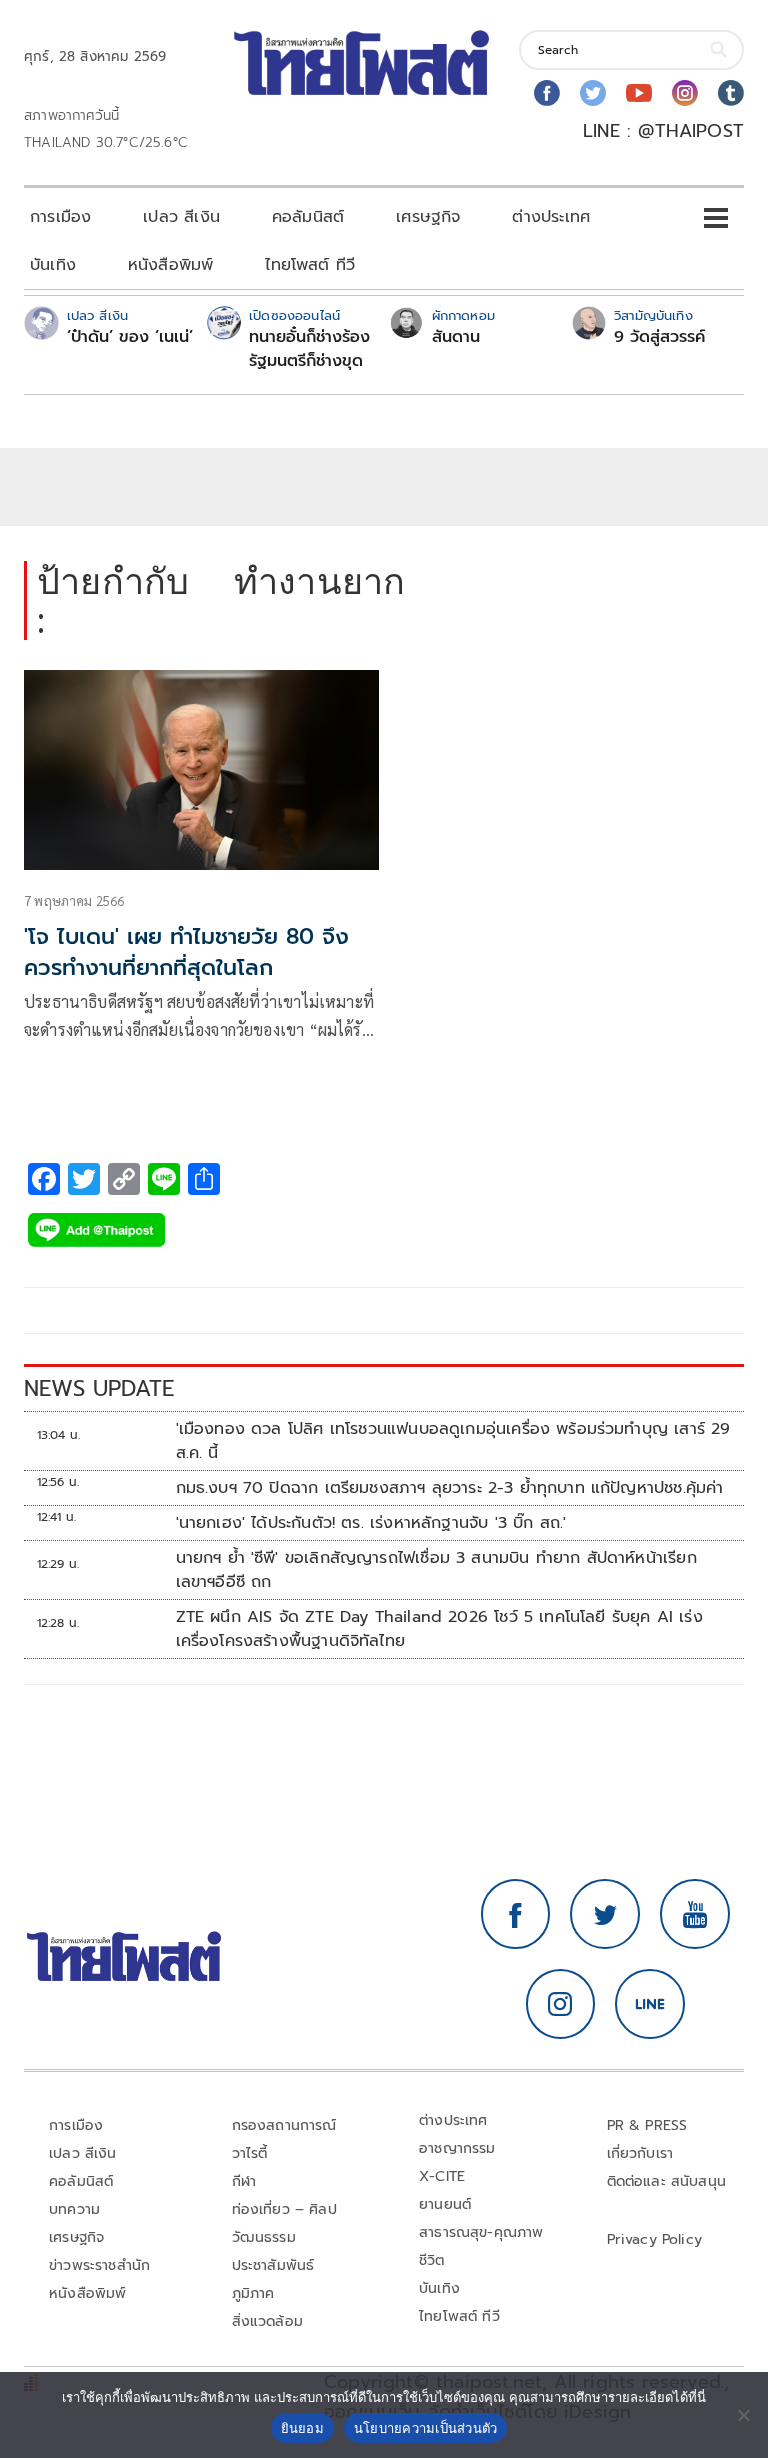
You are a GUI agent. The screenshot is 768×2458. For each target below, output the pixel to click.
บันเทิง (53, 265)
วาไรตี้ (250, 2153)
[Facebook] (547, 93)
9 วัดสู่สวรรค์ (659, 337)
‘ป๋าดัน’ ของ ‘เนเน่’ (130, 337)
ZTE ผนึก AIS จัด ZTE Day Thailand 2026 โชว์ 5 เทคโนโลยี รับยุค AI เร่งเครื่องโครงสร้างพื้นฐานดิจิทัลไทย (439, 1629)
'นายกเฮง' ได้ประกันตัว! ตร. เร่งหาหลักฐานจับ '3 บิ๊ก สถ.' (371, 1523)
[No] (743, 2415)
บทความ (74, 2209)
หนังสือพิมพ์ (170, 265)
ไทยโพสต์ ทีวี (310, 265)
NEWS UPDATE (99, 1388)
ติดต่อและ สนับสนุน (667, 2181)
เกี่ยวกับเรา (640, 2153)
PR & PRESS (647, 2125)
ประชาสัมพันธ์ (273, 2265)
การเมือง (60, 217)
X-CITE (442, 2176)
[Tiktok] (731, 93)
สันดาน (456, 337)
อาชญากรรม (457, 2148)
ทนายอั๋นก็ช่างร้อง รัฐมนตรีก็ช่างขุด (309, 349)
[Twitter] (593, 93)
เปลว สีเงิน (181, 217)
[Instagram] (685, 93)
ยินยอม (302, 2428)
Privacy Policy (655, 2239)
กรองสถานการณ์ (284, 2125)
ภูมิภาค (253, 2293)
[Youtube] (639, 93)
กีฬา (244, 2181)
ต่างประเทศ (551, 217)
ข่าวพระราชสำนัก (99, 2265)
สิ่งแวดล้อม (267, 2321)
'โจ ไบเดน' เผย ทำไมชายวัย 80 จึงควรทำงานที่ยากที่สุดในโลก (186, 952)
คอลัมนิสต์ (308, 217)
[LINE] (650, 2004)
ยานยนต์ (445, 2204)
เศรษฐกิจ (428, 217)
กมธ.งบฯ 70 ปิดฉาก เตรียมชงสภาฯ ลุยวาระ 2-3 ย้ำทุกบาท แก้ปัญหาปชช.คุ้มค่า (450, 1488)
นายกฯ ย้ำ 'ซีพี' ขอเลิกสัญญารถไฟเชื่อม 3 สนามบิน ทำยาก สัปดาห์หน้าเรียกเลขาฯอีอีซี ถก (436, 1570)
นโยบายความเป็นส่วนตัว (426, 2428)
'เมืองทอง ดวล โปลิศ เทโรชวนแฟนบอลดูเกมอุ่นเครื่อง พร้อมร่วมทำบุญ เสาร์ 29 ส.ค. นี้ (453, 1441)
